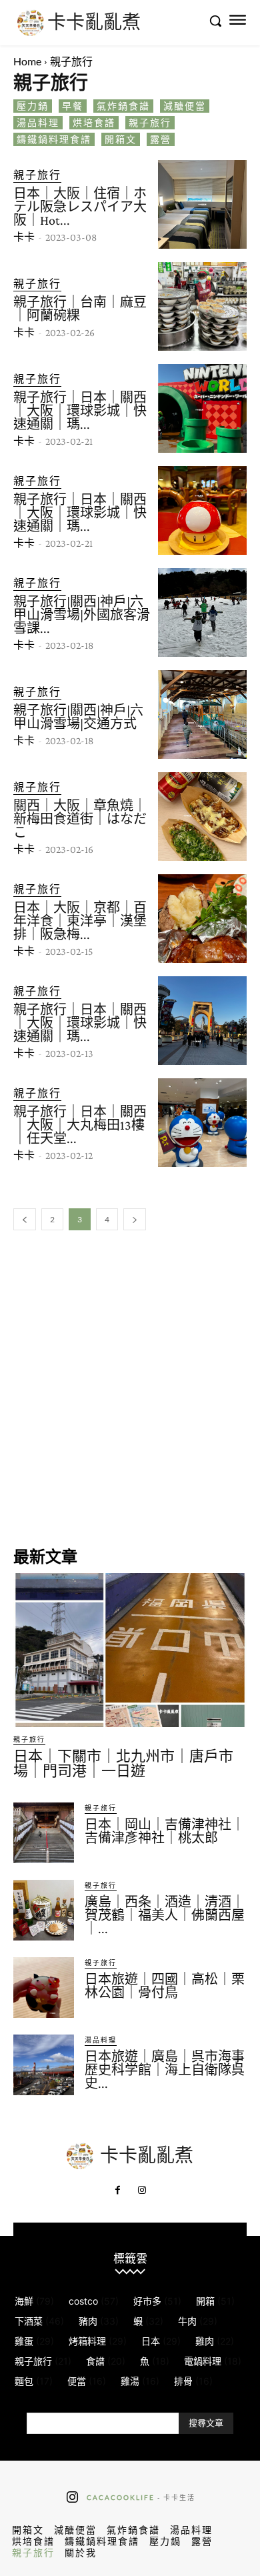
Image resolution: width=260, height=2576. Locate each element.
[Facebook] (118, 2191)
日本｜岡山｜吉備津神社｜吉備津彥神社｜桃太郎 (165, 1831)
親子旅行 (150, 122)
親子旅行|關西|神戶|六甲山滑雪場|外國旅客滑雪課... (82, 615)
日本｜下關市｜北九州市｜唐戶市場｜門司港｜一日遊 (123, 1763)
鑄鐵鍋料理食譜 (54, 139)
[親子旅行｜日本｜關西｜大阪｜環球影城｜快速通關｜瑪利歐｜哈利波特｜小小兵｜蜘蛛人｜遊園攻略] (202, 1021)
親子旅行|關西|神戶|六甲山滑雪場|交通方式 (78, 717)
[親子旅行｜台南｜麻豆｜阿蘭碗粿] (202, 306)
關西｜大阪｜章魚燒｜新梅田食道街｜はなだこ (80, 819)
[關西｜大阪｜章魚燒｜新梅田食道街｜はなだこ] (202, 817)
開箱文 (121, 139)
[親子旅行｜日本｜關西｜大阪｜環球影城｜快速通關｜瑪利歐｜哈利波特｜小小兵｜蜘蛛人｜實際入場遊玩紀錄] (202, 408)
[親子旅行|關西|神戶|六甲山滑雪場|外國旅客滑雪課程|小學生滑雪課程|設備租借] (202, 612)
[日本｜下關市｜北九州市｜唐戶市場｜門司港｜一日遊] (130, 1650)
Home (27, 61)
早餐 (73, 106)
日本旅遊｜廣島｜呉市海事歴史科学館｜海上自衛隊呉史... (165, 2070)
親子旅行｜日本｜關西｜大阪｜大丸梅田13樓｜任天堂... (80, 1125)
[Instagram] (142, 2191)
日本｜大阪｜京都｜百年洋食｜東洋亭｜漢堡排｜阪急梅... (80, 921)
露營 (161, 139)
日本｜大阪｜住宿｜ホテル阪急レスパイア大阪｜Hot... (80, 207)
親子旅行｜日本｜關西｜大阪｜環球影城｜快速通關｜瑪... (80, 411)
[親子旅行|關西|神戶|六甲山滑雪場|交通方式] (202, 715)
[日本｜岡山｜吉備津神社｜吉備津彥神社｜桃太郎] (44, 1833)
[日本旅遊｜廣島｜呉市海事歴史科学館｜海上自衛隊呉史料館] (44, 2065)
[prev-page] (25, 1219)
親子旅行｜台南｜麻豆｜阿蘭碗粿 (80, 309)
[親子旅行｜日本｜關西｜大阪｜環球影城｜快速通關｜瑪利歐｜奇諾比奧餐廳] (202, 510)
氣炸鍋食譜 (123, 106)
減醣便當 (185, 106)
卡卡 (24, 237)
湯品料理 (38, 122)
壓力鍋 (33, 106)
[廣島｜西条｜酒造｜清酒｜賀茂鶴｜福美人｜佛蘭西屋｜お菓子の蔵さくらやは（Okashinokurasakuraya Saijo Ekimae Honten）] (44, 1910)
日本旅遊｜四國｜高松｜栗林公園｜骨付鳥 (165, 1986)
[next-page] (135, 1219)
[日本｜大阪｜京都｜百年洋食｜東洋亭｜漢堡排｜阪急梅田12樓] (202, 919)
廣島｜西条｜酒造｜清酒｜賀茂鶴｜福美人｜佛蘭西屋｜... (165, 1915)
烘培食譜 (94, 122)
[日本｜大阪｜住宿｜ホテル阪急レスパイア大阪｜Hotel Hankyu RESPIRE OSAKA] (202, 204)
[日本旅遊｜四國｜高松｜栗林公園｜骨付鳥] (44, 1988)
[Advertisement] (130, 1387)
